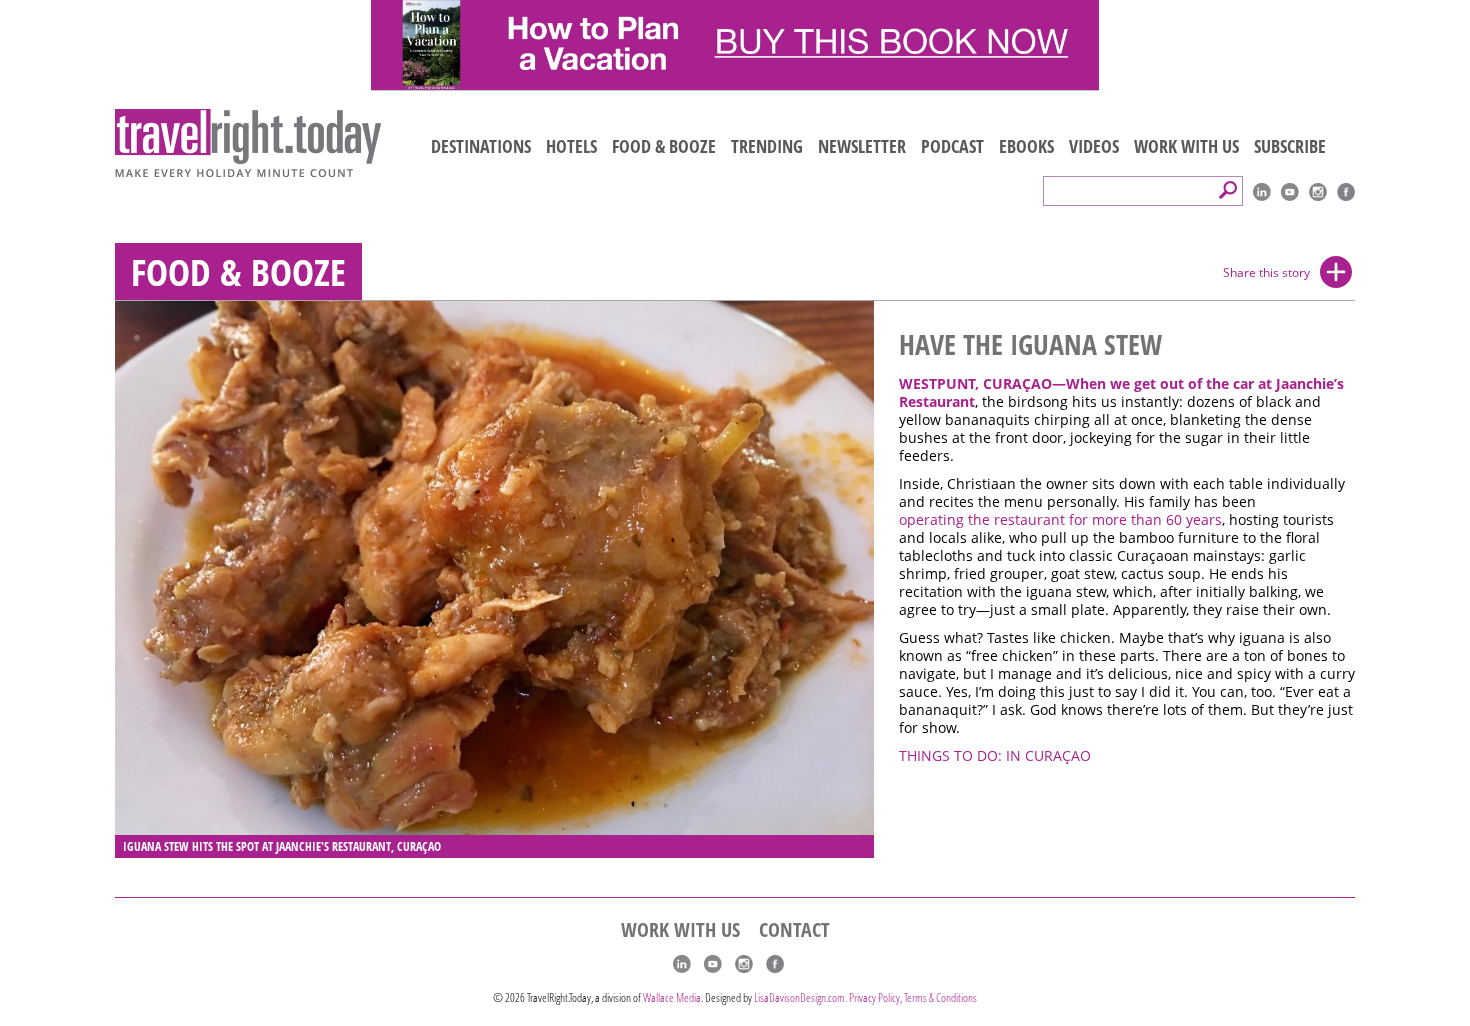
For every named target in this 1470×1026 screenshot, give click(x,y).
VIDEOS (1094, 146)
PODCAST (952, 146)
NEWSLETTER (862, 146)
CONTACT (794, 930)
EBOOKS (1026, 146)
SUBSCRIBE (1290, 146)
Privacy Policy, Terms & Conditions (913, 997)
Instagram (1318, 192)
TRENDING (767, 146)
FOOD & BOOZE (664, 146)
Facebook (1346, 192)
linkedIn (1262, 192)
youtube (1290, 192)
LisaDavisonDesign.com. (801, 997)
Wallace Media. (673, 997)
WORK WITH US (1186, 146)
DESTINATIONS (481, 146)
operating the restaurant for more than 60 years (1060, 520)
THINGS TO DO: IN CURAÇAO (995, 756)
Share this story (1266, 272)
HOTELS (571, 146)
